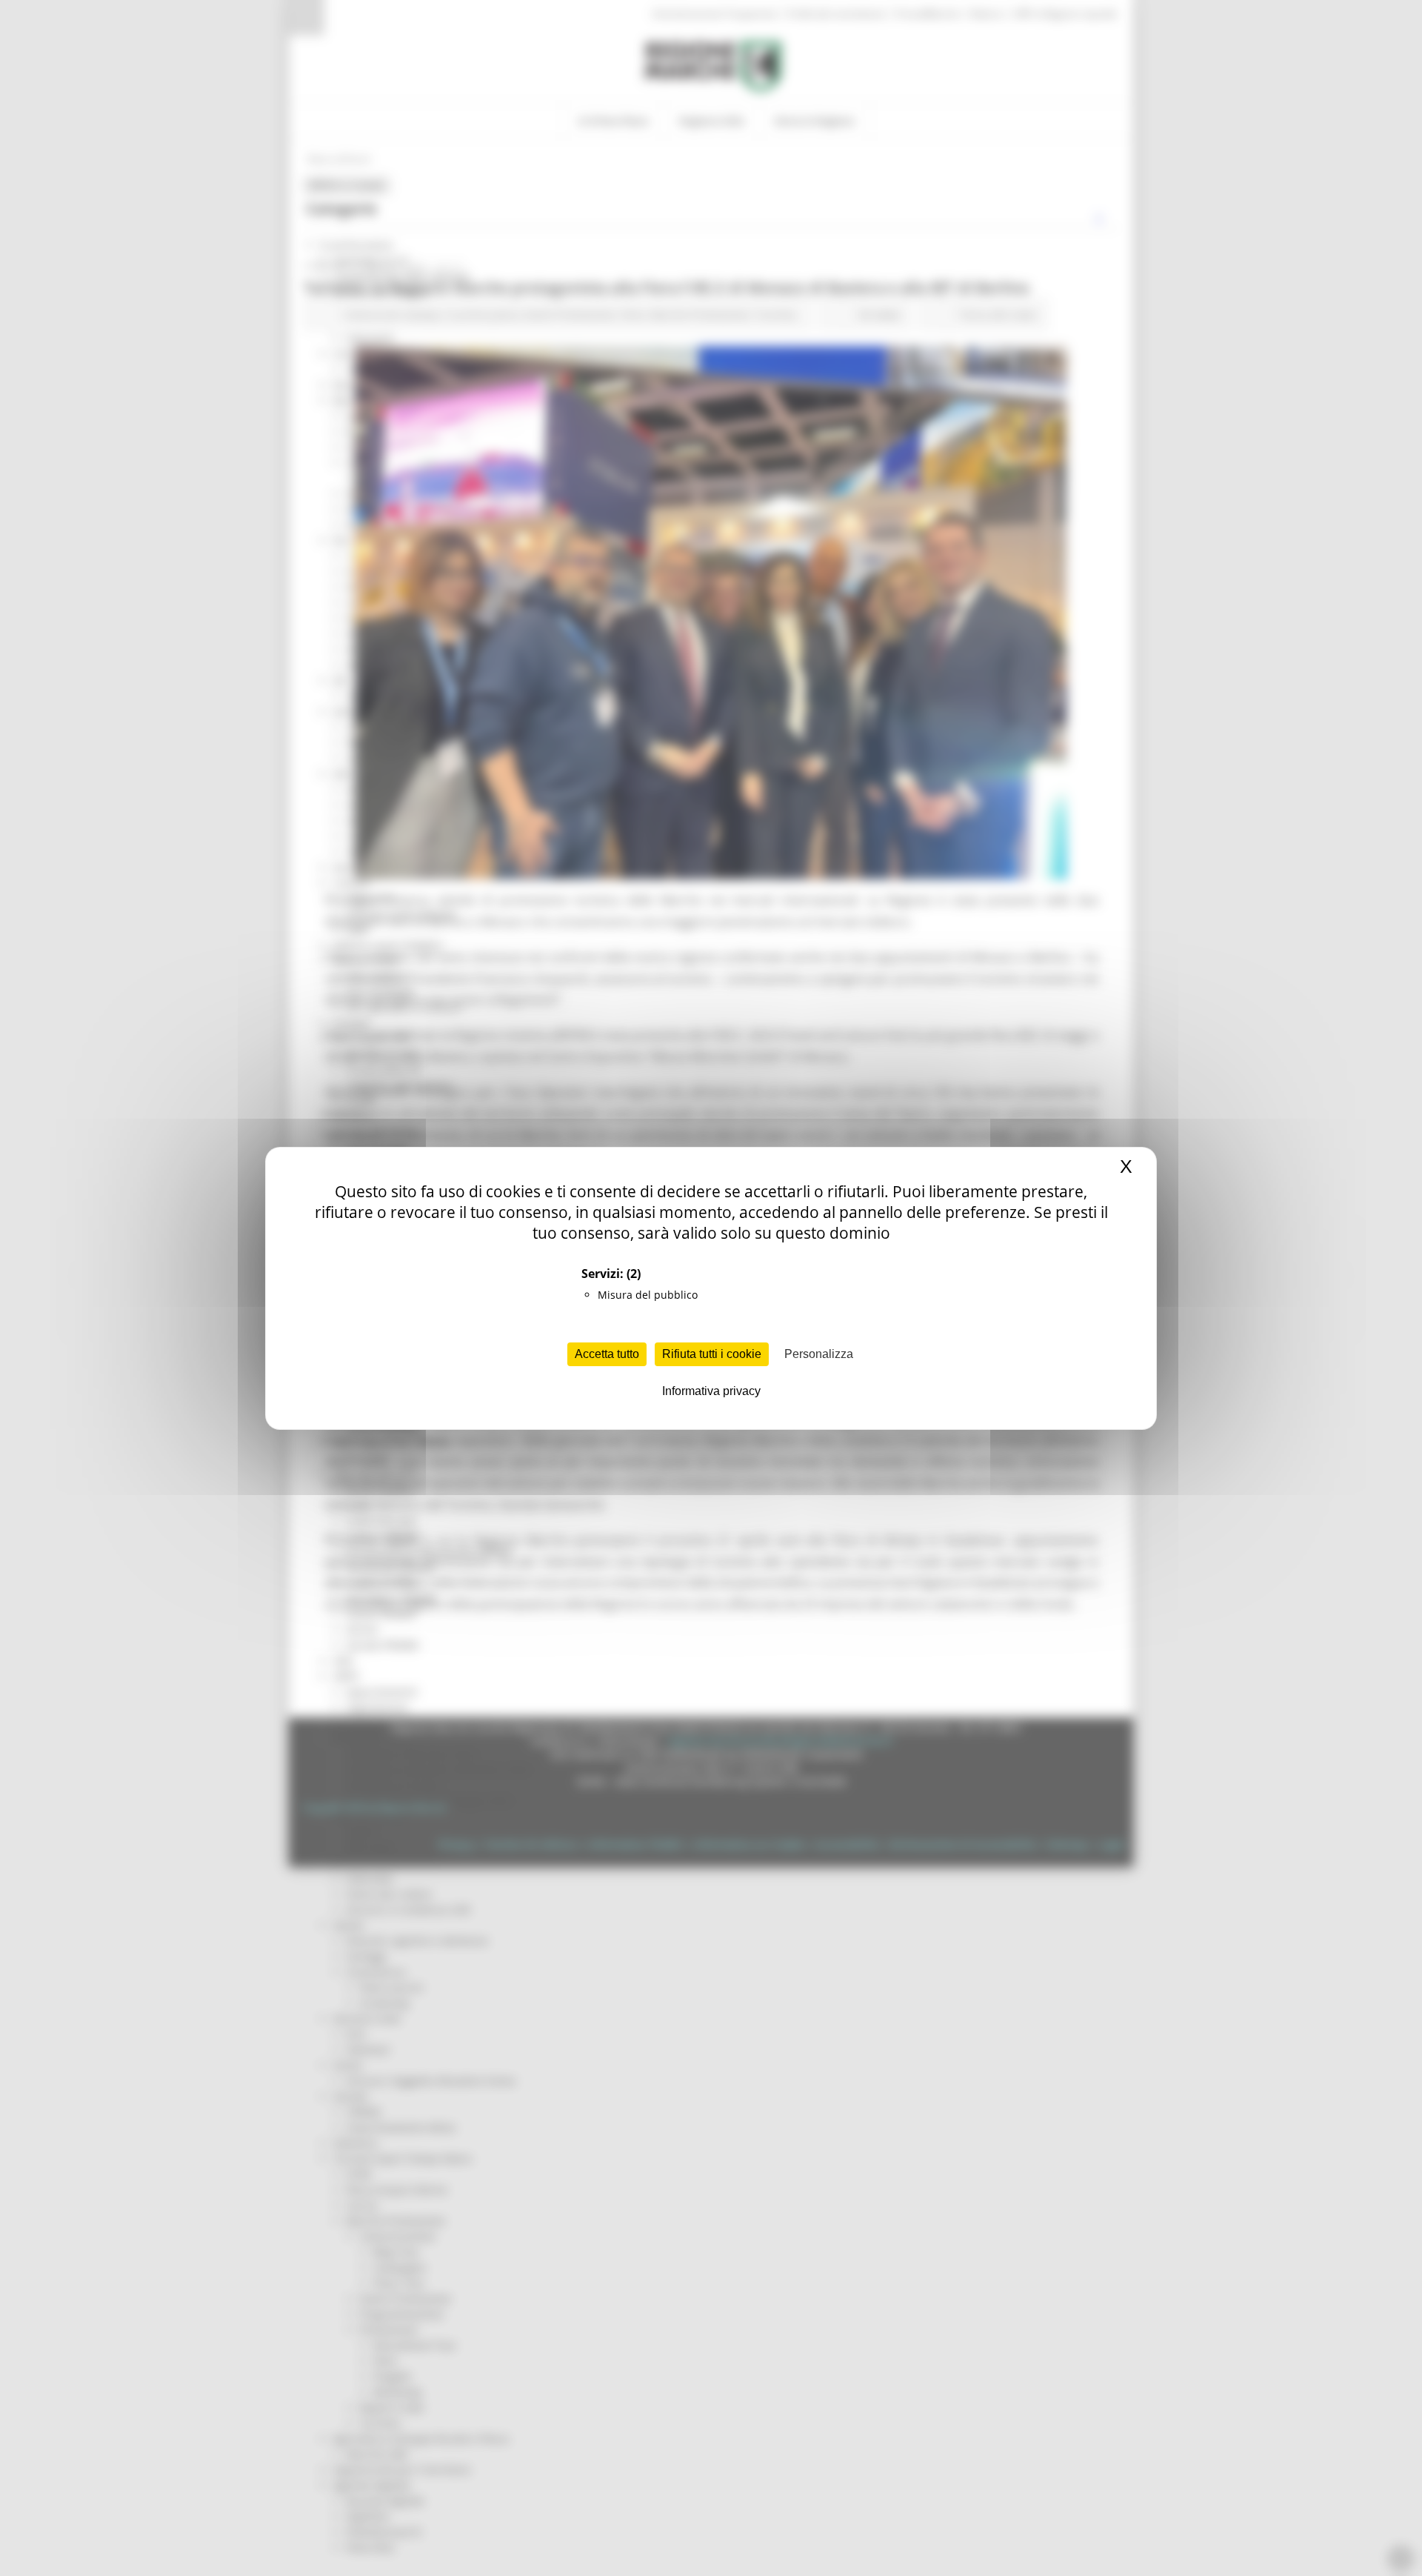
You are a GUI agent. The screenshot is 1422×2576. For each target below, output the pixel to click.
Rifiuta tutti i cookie (712, 1354)
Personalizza (819, 1354)
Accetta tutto (607, 1354)
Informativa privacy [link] (711, 1391)
